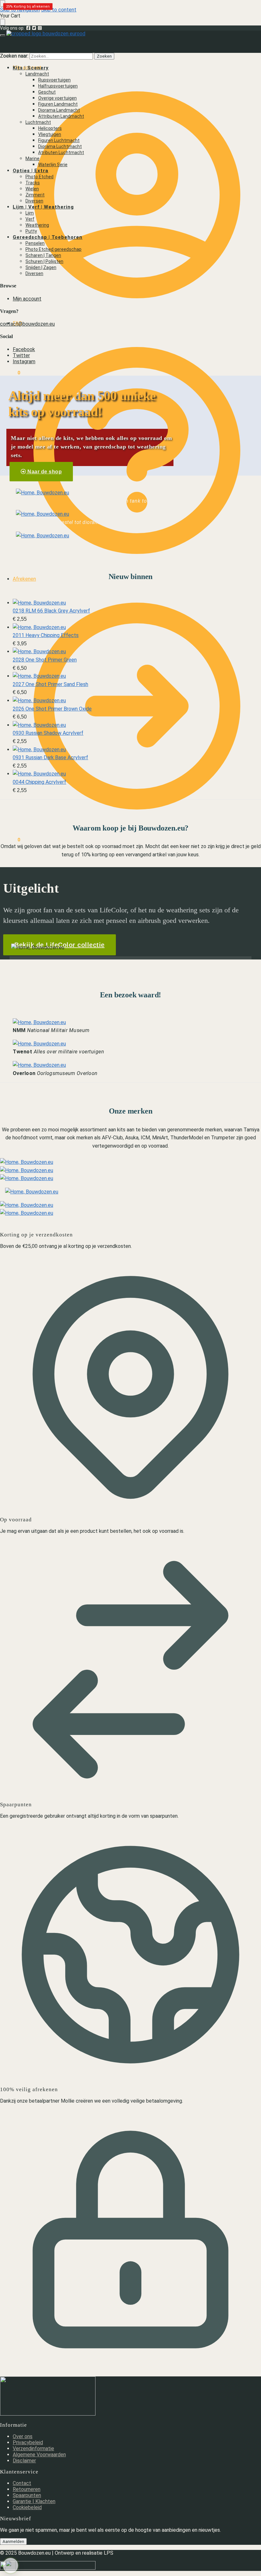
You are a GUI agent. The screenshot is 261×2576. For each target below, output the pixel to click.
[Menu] (3, 35)
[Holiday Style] (42, 514)
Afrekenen (24, 579)
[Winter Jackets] (42, 536)
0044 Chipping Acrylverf (39, 782)
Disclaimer (24, 2461)
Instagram (24, 361)
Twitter (21, 355)
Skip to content (59, 10)
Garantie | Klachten (34, 2501)
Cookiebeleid (27, 2507)
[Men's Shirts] (42, 493)
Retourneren (27, 2489)
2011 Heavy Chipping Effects (46, 635)
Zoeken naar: (14, 56)
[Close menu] (3, 3)
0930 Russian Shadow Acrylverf (48, 733)
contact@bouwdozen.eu (27, 324)
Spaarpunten (27, 2495)
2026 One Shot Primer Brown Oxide (52, 709)
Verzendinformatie (33, 2449)
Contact (22, 2483)
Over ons (23, 2436)
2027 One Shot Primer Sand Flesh (50, 684)
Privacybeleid (28, 2442)
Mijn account (27, 68)
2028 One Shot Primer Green (45, 660)
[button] (10, 840)
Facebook (24, 349)
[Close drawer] (3, 22)
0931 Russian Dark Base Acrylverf (50, 757)
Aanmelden (13, 2541)
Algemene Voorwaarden (39, 2455)
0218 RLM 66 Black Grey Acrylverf (51, 611)
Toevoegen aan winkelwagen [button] (59, 619)
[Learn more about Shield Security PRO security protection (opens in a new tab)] (11, 2565)
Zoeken (104, 56)
